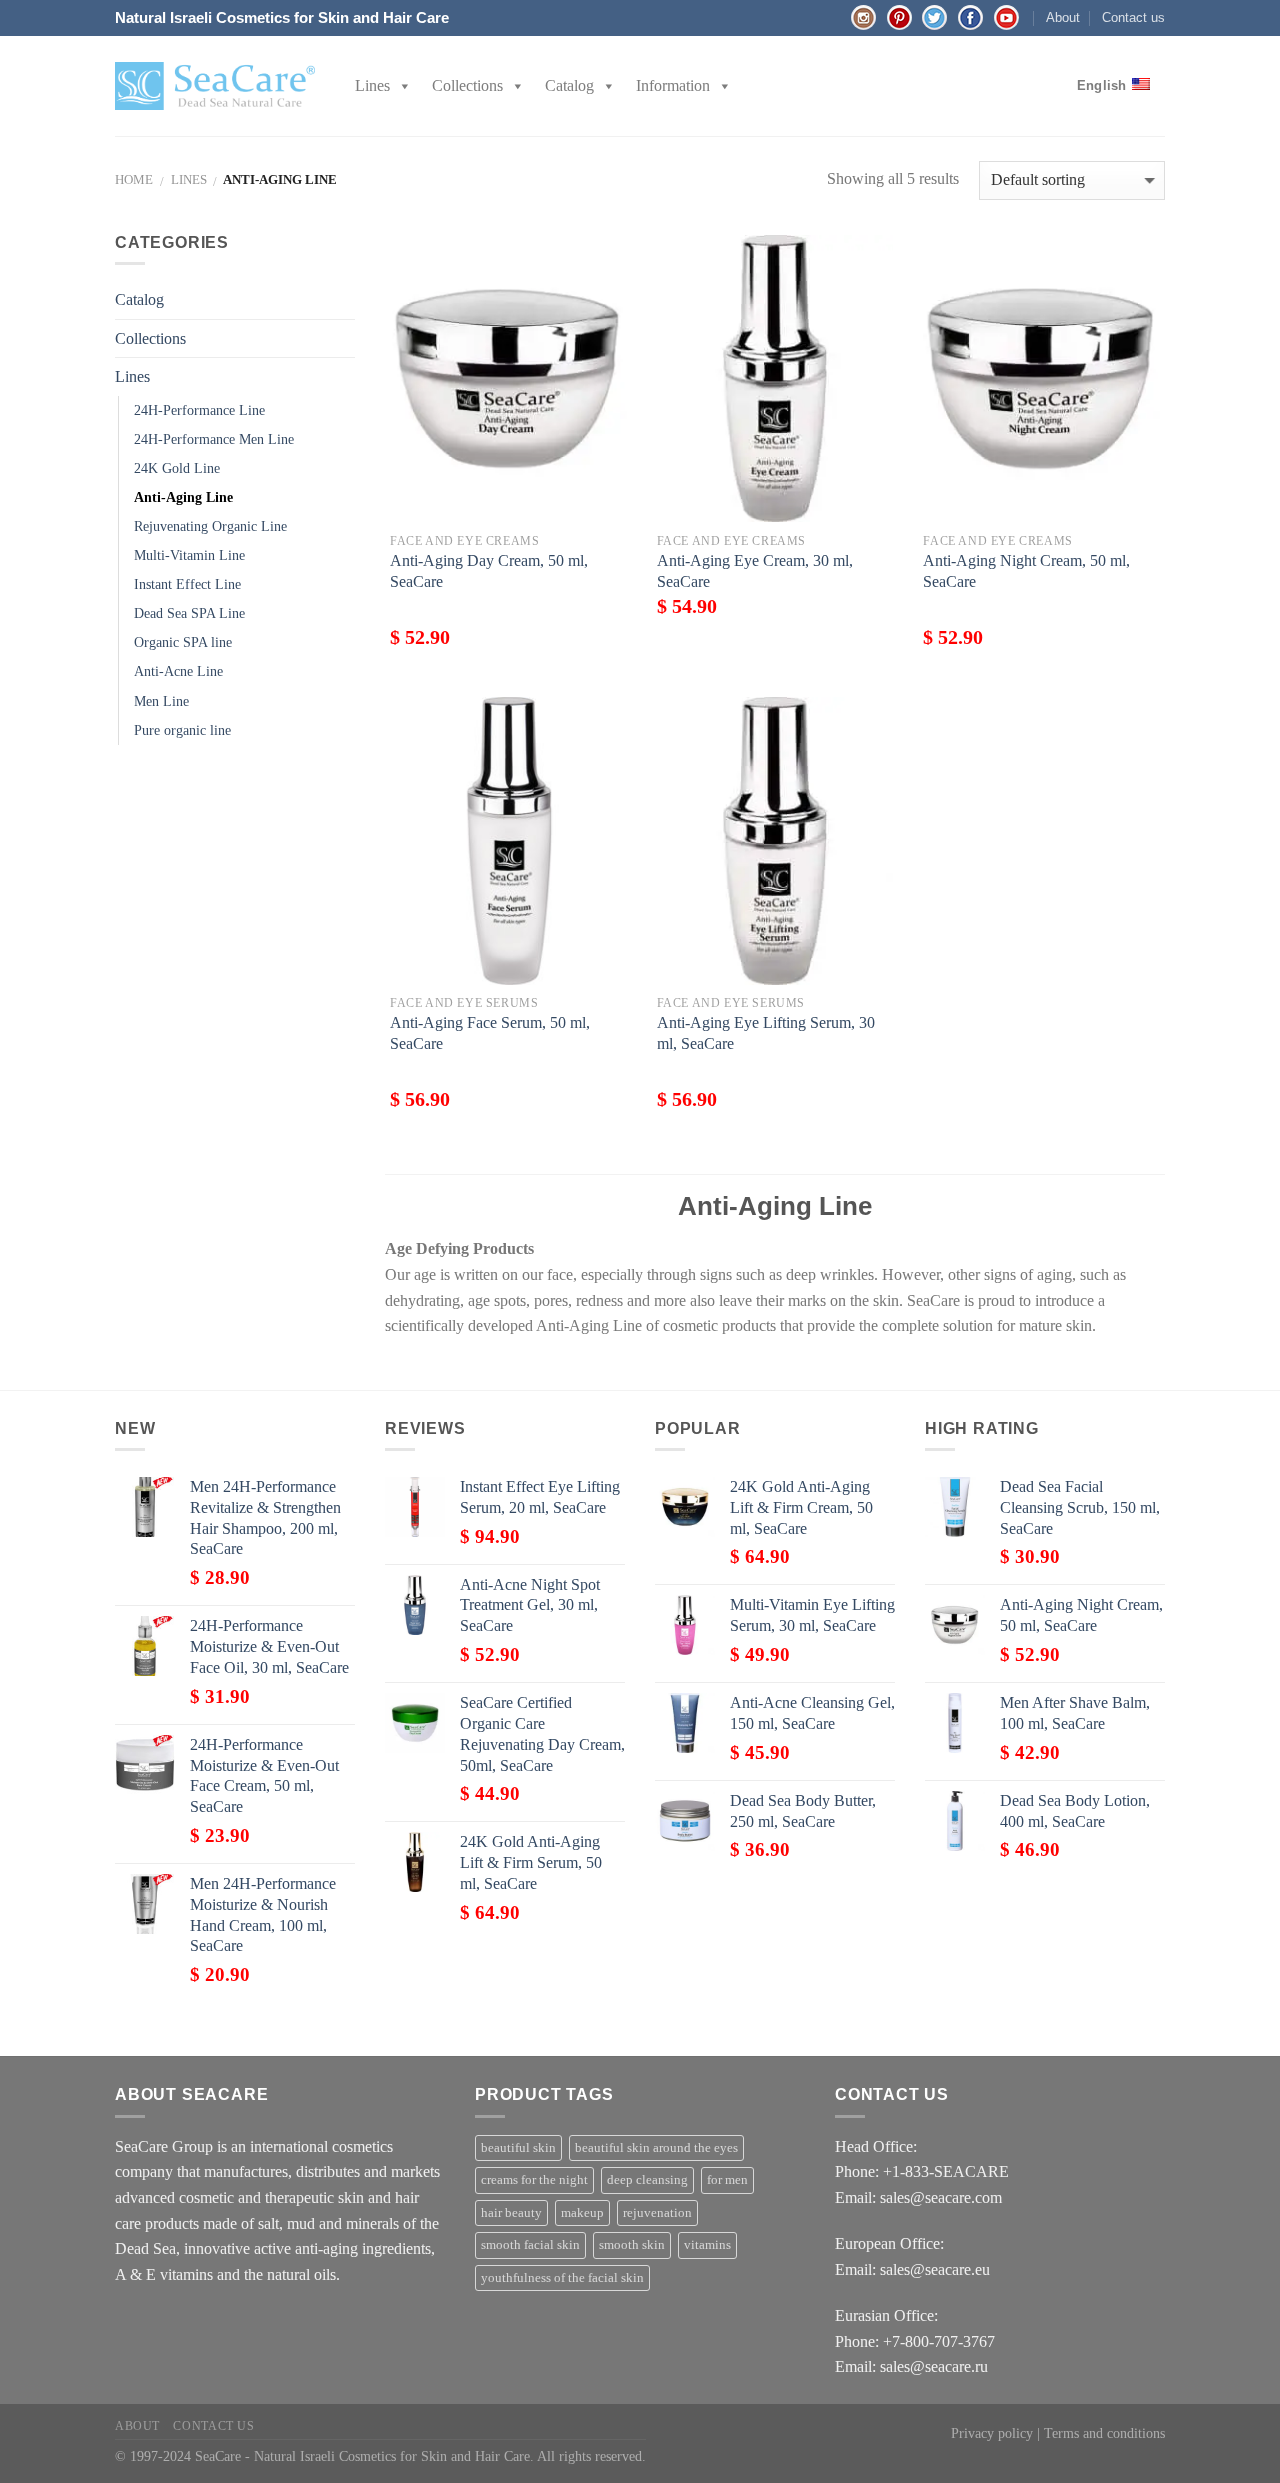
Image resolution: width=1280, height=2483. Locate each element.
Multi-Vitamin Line (189, 555)
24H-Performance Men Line (214, 439)
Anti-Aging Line (183, 497)
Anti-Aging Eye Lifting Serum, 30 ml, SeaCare (766, 1033)
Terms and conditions (1104, 2433)
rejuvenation (657, 2213)
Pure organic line (182, 730)
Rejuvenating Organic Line (210, 526)
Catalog (569, 85)
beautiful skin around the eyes (656, 2148)
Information (673, 85)
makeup (582, 2213)
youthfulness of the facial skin (562, 2278)
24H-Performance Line (199, 410)
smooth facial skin (530, 2245)
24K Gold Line (177, 468)
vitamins (707, 2245)
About (1063, 17)
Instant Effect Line (187, 584)
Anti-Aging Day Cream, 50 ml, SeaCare (489, 571)
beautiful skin (518, 2148)
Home (134, 180)
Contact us (1133, 17)
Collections (467, 85)
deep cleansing (647, 2180)
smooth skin (632, 2245)
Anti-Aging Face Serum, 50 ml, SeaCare (490, 1033)
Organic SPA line (183, 642)
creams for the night (534, 2180)
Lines (372, 85)
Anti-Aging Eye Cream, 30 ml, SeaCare (755, 571)
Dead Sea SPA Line (189, 613)
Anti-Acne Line (178, 671)
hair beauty (511, 2213)
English (1102, 85)
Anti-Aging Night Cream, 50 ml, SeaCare (1026, 571)
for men (727, 2180)
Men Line (161, 701)
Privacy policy (992, 2433)
